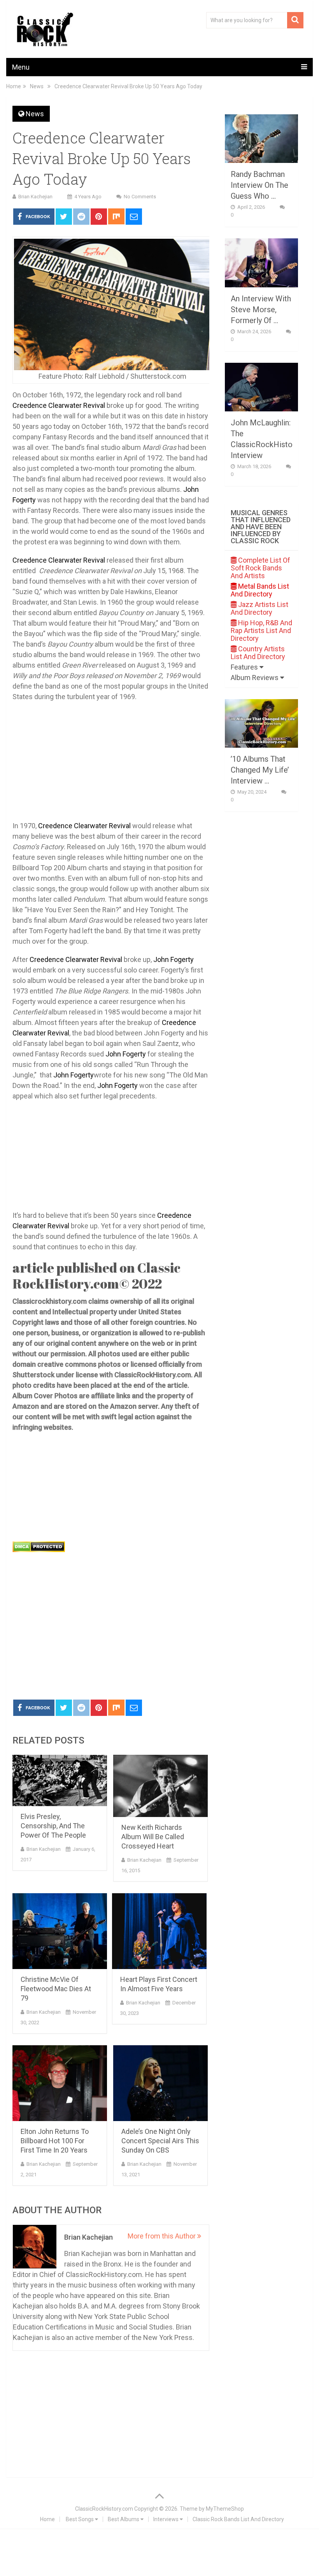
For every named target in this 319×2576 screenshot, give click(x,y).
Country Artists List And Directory (258, 653)
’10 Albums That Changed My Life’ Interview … (260, 770)
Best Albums (124, 2519)
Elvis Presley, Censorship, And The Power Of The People (53, 1826)
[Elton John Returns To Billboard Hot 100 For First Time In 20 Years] (60, 2083)
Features (245, 667)
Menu (21, 67)
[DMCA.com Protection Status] (39, 1550)
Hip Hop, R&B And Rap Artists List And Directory (261, 630)
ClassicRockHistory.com (104, 2509)
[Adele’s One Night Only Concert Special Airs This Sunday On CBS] (160, 2083)
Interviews (167, 2519)
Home (47, 2519)
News (35, 114)
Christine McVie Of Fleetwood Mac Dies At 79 (56, 1989)
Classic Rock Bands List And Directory (238, 2519)
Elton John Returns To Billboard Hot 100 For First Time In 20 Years (55, 2141)
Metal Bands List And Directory (260, 590)
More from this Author (162, 2236)
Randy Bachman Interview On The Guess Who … (259, 185)
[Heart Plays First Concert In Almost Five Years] (159, 1931)
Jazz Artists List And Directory (259, 608)
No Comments (140, 197)
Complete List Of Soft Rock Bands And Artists (260, 568)
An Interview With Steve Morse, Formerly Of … (261, 310)
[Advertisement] (111, 1635)
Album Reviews (255, 678)
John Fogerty (174, 959)
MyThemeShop (225, 2509)
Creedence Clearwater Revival (59, 405)
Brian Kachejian (35, 197)
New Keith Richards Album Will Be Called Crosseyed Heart (153, 1837)
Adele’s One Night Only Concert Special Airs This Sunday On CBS (160, 2141)
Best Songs (80, 2519)
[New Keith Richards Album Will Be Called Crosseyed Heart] (160, 1786)
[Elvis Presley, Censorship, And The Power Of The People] (60, 1780)
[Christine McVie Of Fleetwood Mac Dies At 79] (60, 1931)
